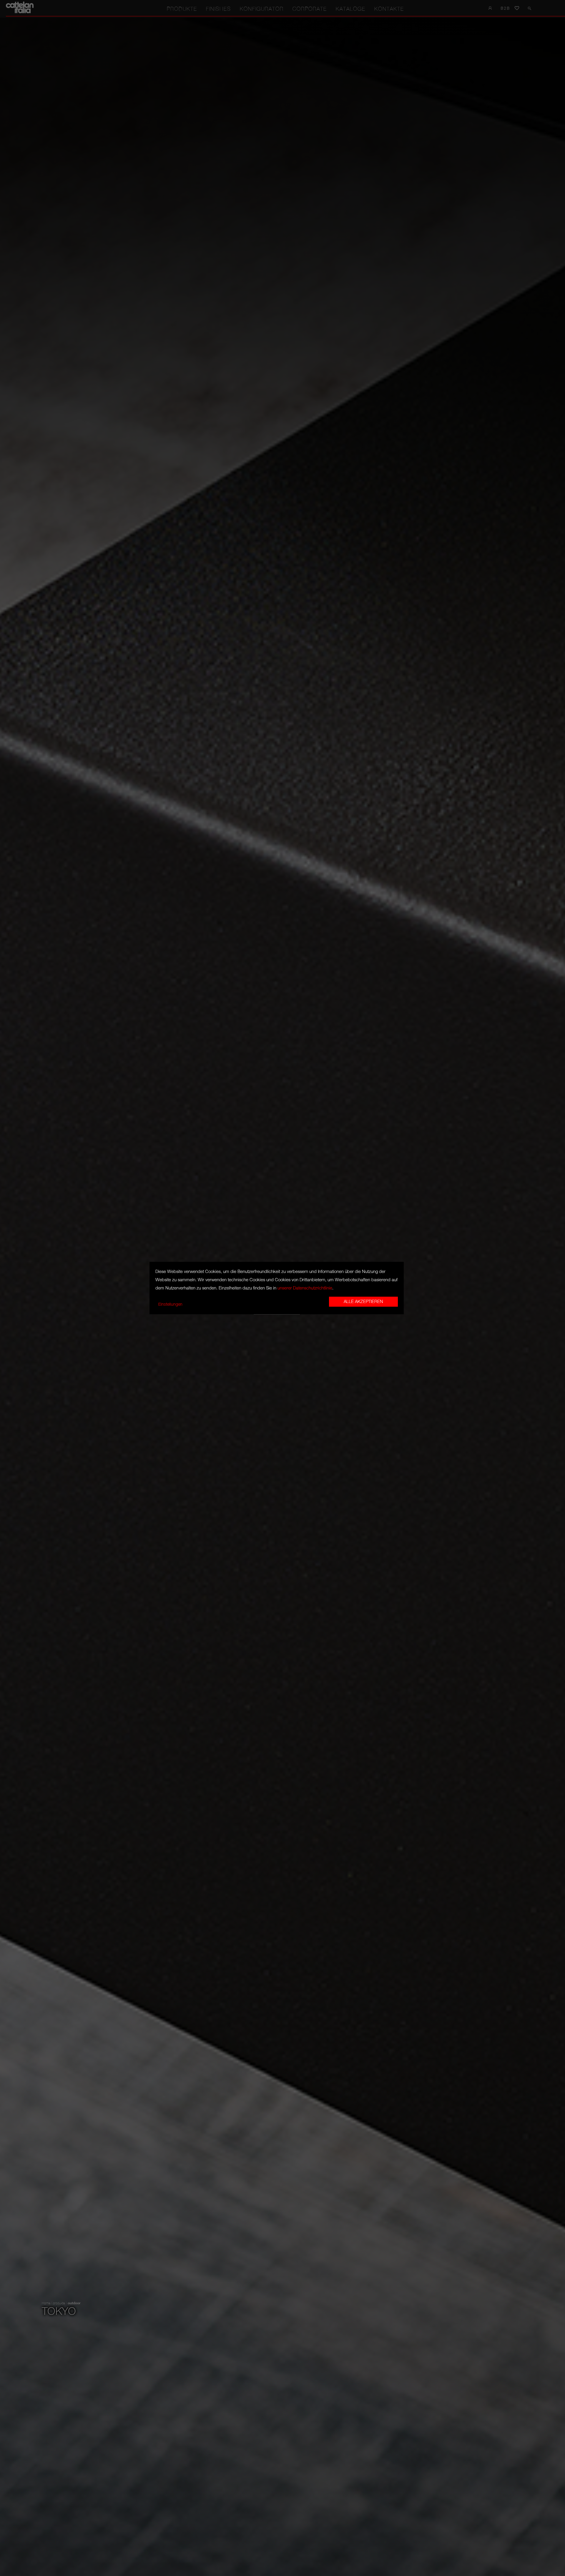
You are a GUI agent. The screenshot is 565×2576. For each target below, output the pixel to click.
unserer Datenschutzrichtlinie (305, 1288)
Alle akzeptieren (363, 1302)
